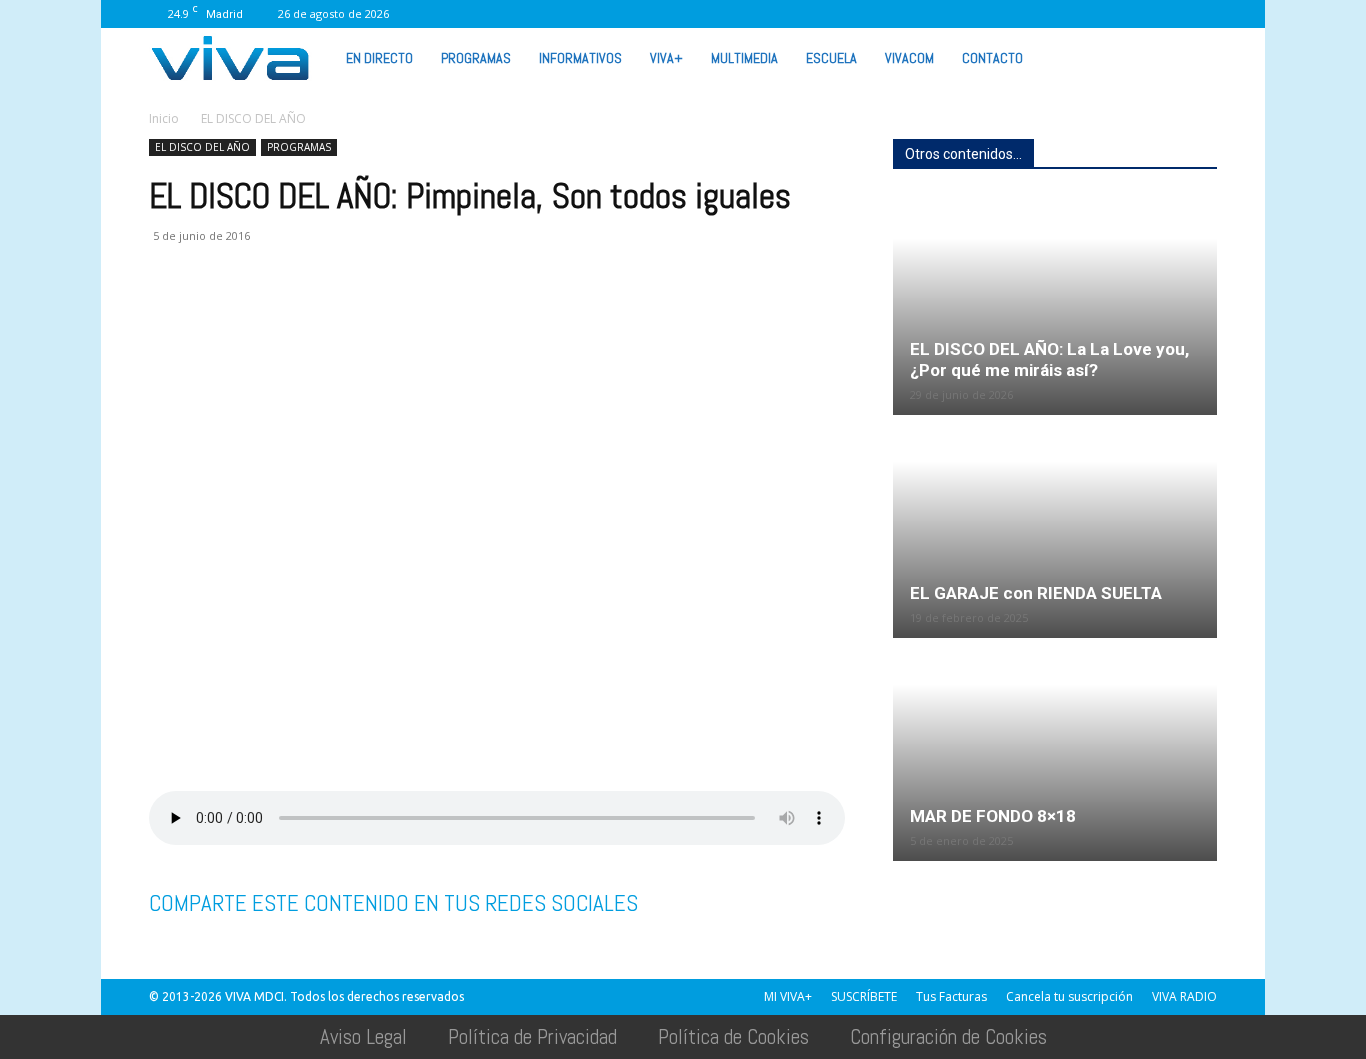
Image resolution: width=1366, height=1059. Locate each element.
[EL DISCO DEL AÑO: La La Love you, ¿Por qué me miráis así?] (1055, 305)
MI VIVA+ (788, 996)
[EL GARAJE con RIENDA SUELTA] (1055, 528)
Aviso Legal (363, 1036)
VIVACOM (909, 58)
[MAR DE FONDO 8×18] (1055, 751)
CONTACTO (992, 58)
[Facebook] (938, 14)
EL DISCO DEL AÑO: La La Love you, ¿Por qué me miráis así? (1049, 359)
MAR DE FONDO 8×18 (993, 816)
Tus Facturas (951, 996)
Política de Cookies (733, 1036)
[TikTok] (1037, 14)
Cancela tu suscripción (1069, 996)
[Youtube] (1169, 14)
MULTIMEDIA (744, 58)
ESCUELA (831, 58)
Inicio (164, 118)
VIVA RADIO (1184, 996)
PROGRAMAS (476, 58)
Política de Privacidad (532, 1036)
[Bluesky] (1202, 14)
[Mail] (1004, 14)
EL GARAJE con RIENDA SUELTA (1036, 593)
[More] (492, 316)
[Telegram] (399, 316)
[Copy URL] (445, 316)
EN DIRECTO (379, 58)
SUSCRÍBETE (864, 996)
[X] (1070, 14)
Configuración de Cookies (948, 1036)
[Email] (307, 316)
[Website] (1103, 14)
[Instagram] (971, 14)
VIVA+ (666, 58)
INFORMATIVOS (580, 58)
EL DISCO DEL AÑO (202, 147)
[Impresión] (353, 316)
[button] (1193, 57)
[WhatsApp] (1136, 14)
